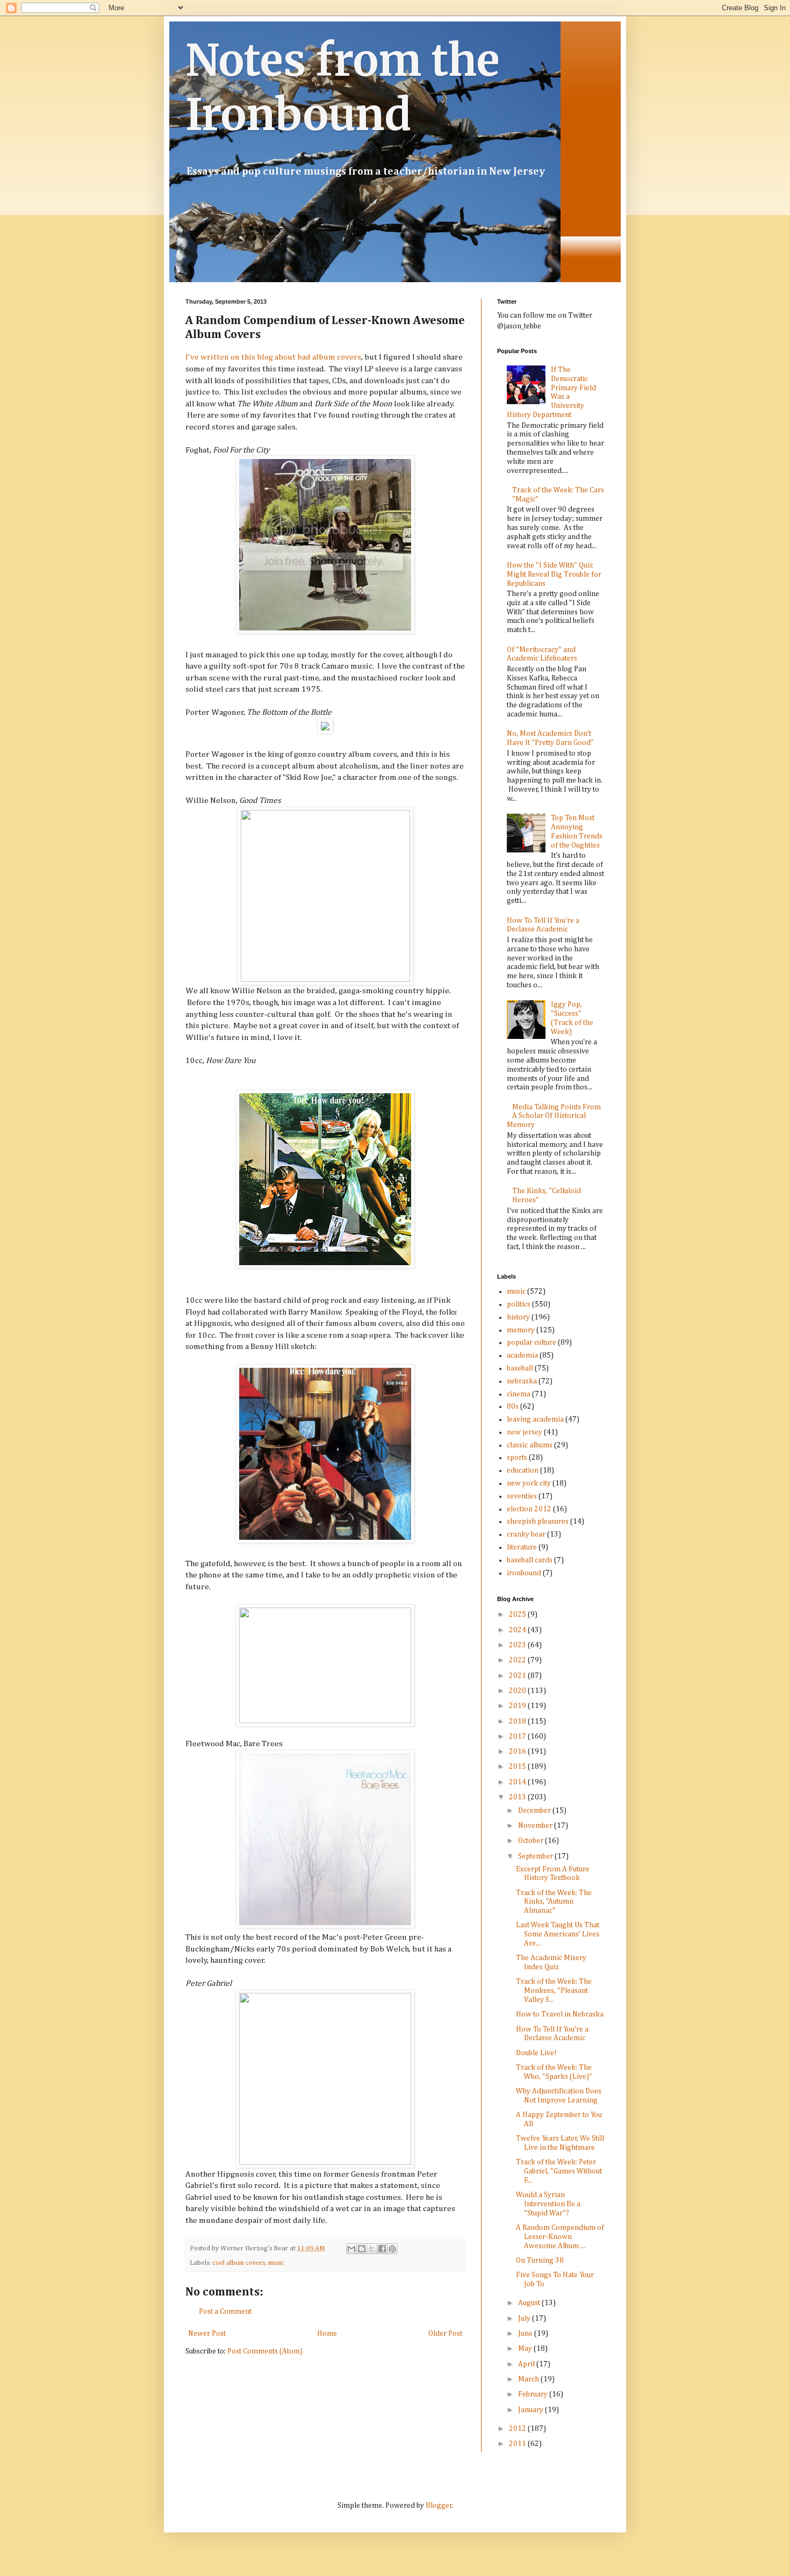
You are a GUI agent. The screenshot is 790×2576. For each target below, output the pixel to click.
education (523, 1470)
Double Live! (536, 2053)
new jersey (525, 1432)
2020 (518, 1691)
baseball (520, 1368)
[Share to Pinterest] (392, 2249)
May (526, 2349)
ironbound (524, 1573)
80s (513, 1407)
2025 (518, 1615)
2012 (518, 2429)
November (536, 1826)
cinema (519, 1394)
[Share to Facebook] (382, 2249)
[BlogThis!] (362, 2249)
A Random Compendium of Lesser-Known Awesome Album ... (560, 2237)
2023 (518, 1645)
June (526, 2334)
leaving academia (535, 1419)
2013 (518, 1797)
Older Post (445, 2334)
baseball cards (530, 1560)
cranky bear (526, 1534)
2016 (518, 1752)
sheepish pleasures (538, 1522)
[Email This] (351, 2249)
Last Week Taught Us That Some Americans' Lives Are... (558, 1934)
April (527, 2364)
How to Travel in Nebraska (560, 2014)
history (518, 1317)
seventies (522, 1496)
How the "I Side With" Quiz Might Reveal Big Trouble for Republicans (554, 575)
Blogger (439, 2506)
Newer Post (207, 2334)
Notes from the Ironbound (343, 88)
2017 (518, 1737)
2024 (518, 1630)
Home (327, 2334)
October (532, 1841)
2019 (518, 1706)
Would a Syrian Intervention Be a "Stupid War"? (548, 2204)
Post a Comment (225, 2312)
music (276, 2263)
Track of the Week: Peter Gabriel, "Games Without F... (559, 2171)
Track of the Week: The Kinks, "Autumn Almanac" (554, 1902)
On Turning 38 (540, 2261)
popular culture (532, 1343)
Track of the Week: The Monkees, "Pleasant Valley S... (554, 1991)
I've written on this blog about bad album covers (273, 357)
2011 (518, 2444)
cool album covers (239, 2263)
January (532, 2410)
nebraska (522, 1381)
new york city (529, 1483)
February (534, 2394)
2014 (518, 1782)
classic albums (530, 1445)
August (530, 2303)
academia (522, 1355)
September (536, 1856)
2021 (518, 1676)
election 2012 (529, 1509)
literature (522, 1547)
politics (519, 1304)
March (529, 2379)
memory (521, 1330)
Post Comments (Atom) (265, 2351)
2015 (518, 1767)
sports (517, 1458)
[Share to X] (372, 2249)
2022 (518, 1660)
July (525, 2319)
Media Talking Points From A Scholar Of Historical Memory (554, 1116)
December (535, 1811)
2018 (518, 1721)
